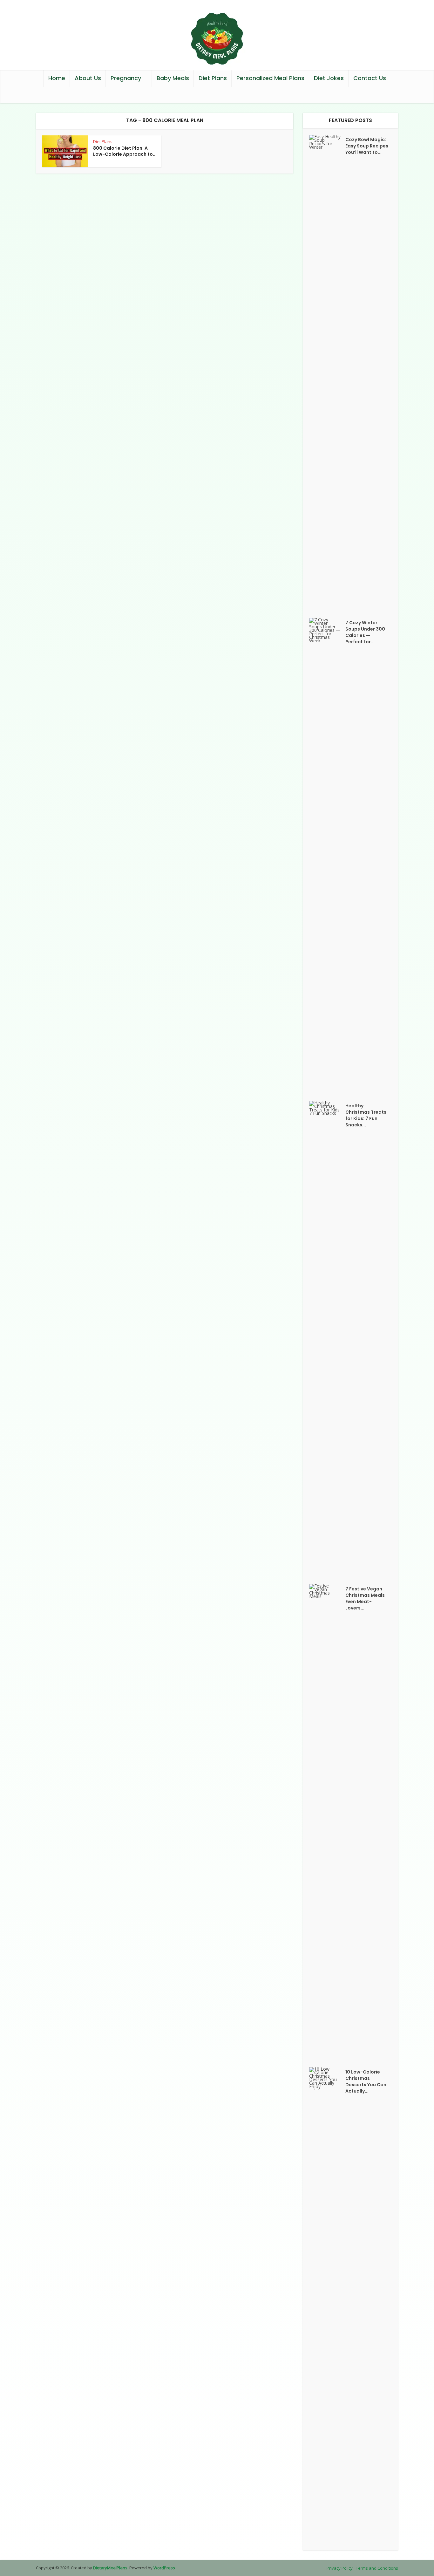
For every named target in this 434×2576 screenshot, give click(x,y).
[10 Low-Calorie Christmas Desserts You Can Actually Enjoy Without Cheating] (327, 2306)
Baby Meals (173, 78)
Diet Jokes (329, 78)
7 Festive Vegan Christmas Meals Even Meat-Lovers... (365, 1598)
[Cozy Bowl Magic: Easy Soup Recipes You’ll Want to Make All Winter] (327, 373)
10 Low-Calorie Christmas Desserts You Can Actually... (366, 2081)
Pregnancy (126, 78)
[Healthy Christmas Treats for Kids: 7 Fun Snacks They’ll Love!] (327, 1339)
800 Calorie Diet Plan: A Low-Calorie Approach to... (125, 151)
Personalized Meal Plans (270, 78)
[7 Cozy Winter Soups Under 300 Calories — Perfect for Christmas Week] (327, 856)
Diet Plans (213, 78)
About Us (88, 78)
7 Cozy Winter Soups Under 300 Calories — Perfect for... (365, 632)
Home (57, 78)
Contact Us (370, 78)
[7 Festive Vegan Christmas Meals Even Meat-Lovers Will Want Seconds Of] (327, 1822)
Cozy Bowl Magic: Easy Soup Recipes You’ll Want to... (367, 146)
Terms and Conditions (377, 2568)
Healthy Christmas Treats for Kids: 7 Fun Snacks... (366, 1115)
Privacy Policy (340, 2568)
